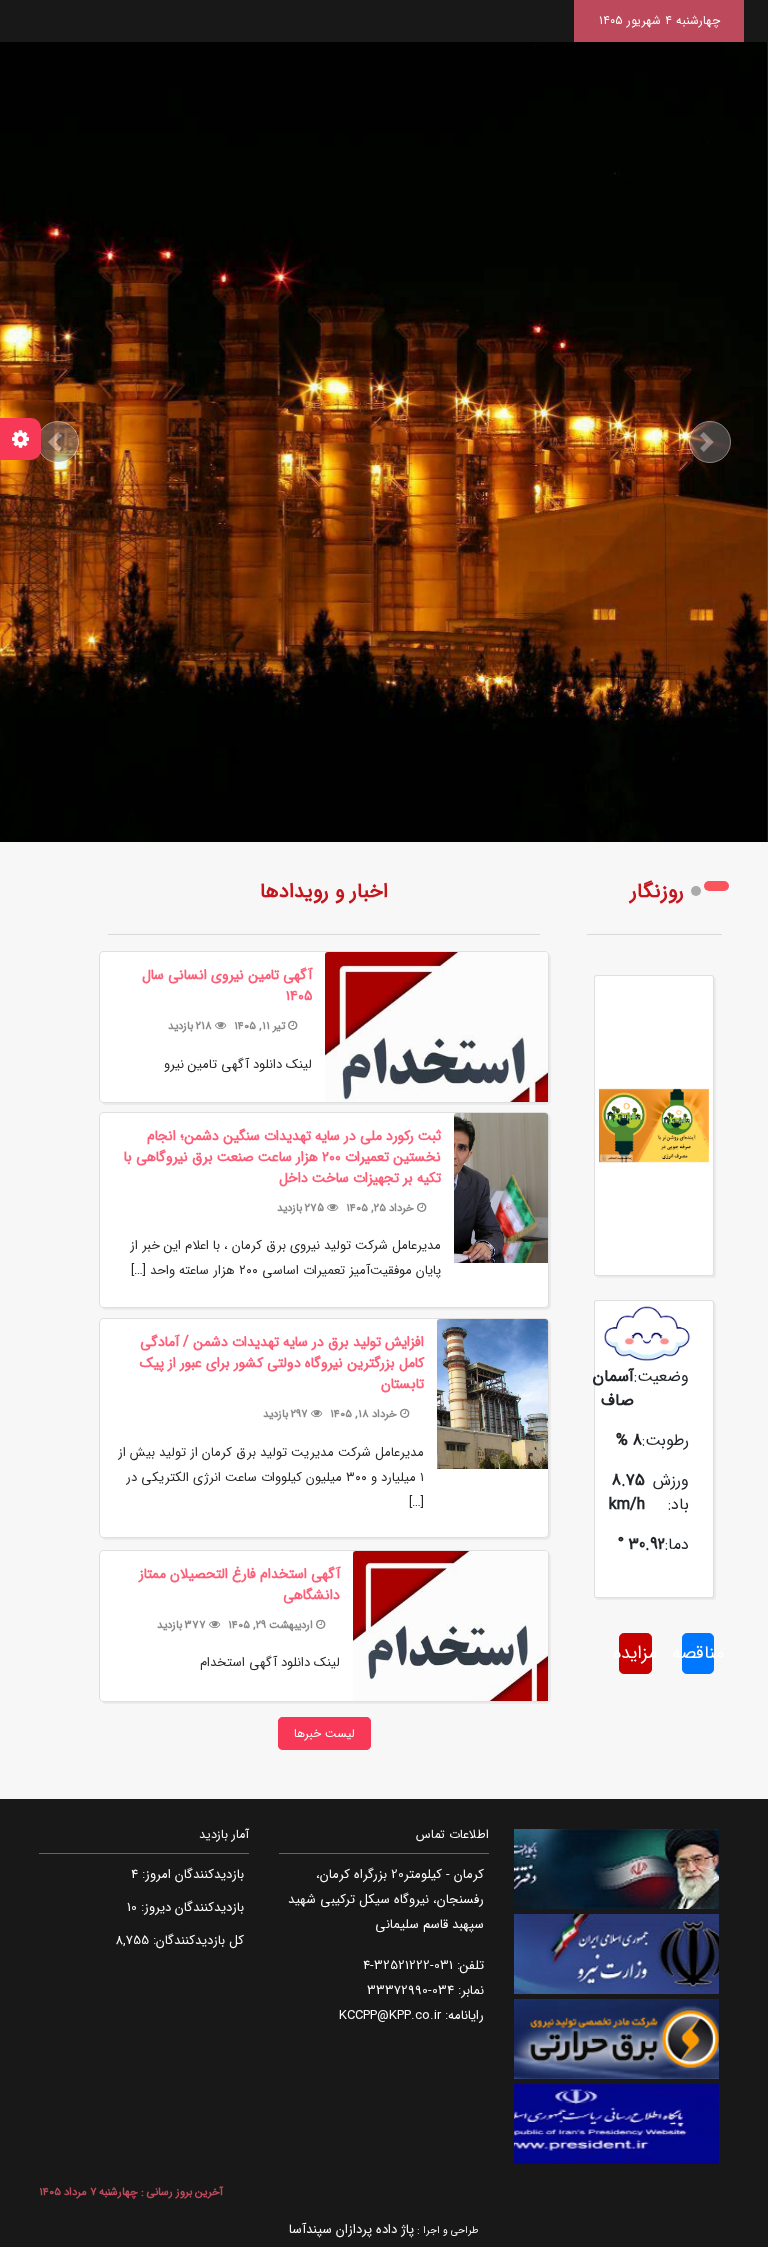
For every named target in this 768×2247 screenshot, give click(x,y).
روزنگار (657, 891)
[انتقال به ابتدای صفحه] (735, 2209)
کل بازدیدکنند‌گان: (196, 1940)
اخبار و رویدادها (324, 891)
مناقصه (698, 1653)
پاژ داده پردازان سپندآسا (351, 2229)
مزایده (635, 1653)
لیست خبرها (324, 1733)
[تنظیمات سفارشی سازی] (20, 439)
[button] (57, 442)
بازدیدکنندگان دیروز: (190, 1907)
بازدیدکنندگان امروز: (191, 1874)
